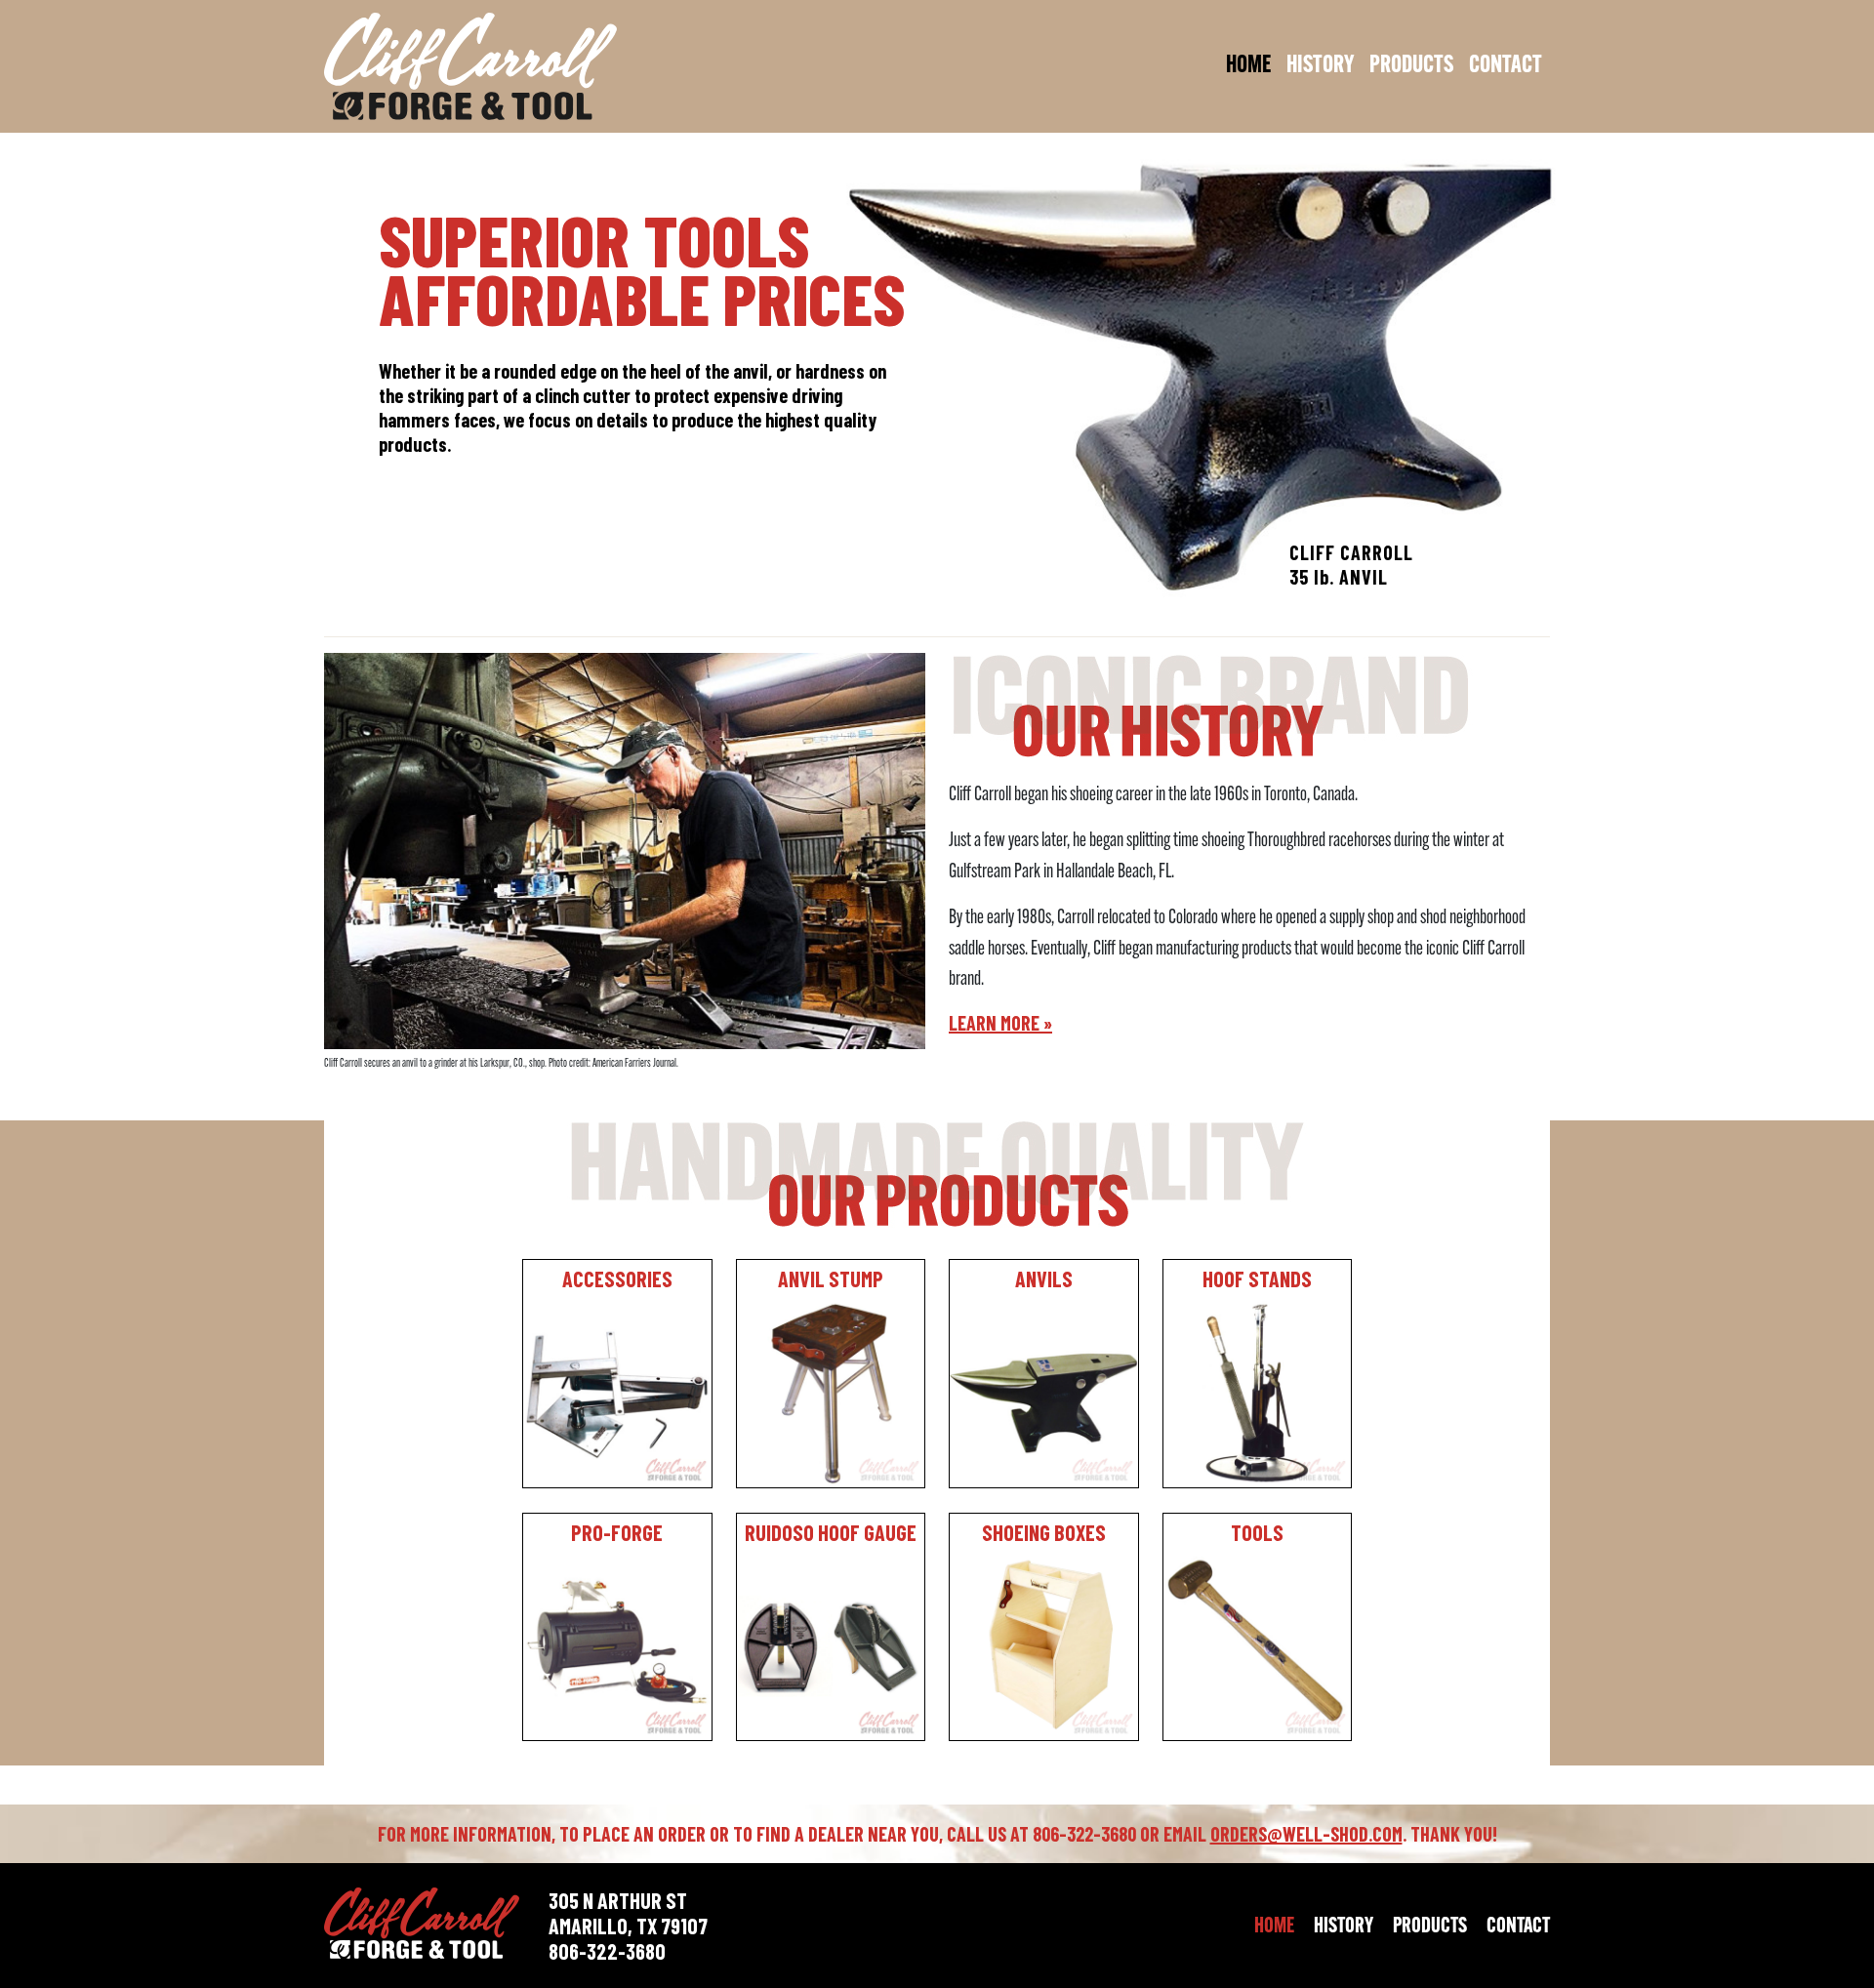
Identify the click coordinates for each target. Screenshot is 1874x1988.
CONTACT (1506, 66)
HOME (1248, 66)
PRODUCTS (1411, 66)
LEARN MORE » (1000, 1023)
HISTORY (1320, 66)
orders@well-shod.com (1306, 1834)
